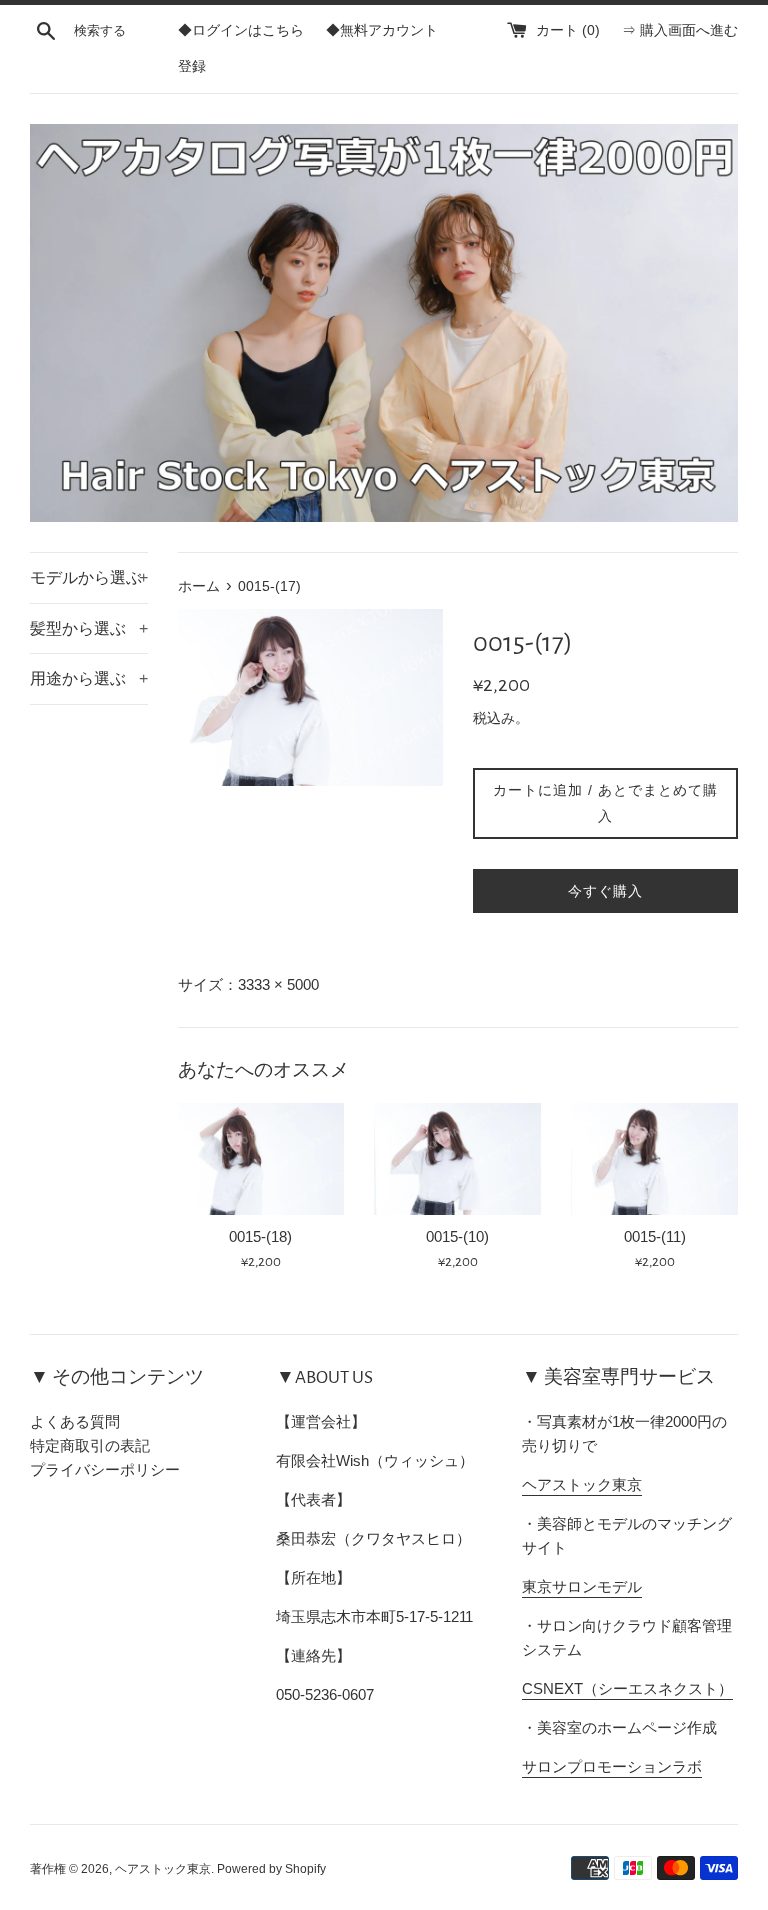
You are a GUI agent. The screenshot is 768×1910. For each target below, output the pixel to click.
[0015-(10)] (457, 1158)
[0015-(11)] (654, 1158)
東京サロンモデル (582, 1586)
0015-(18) (260, 1236)
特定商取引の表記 (90, 1445)
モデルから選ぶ (89, 577)
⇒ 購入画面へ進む (680, 30)
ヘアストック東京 (582, 1484)
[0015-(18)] (261, 1158)
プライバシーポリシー (105, 1469)
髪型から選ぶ (89, 628)
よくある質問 (75, 1421)
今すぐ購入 (605, 891)
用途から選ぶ (89, 678)
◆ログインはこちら (241, 30)
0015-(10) (457, 1236)
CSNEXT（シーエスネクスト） (627, 1688)
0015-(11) (655, 1236)
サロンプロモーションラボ (612, 1766)
